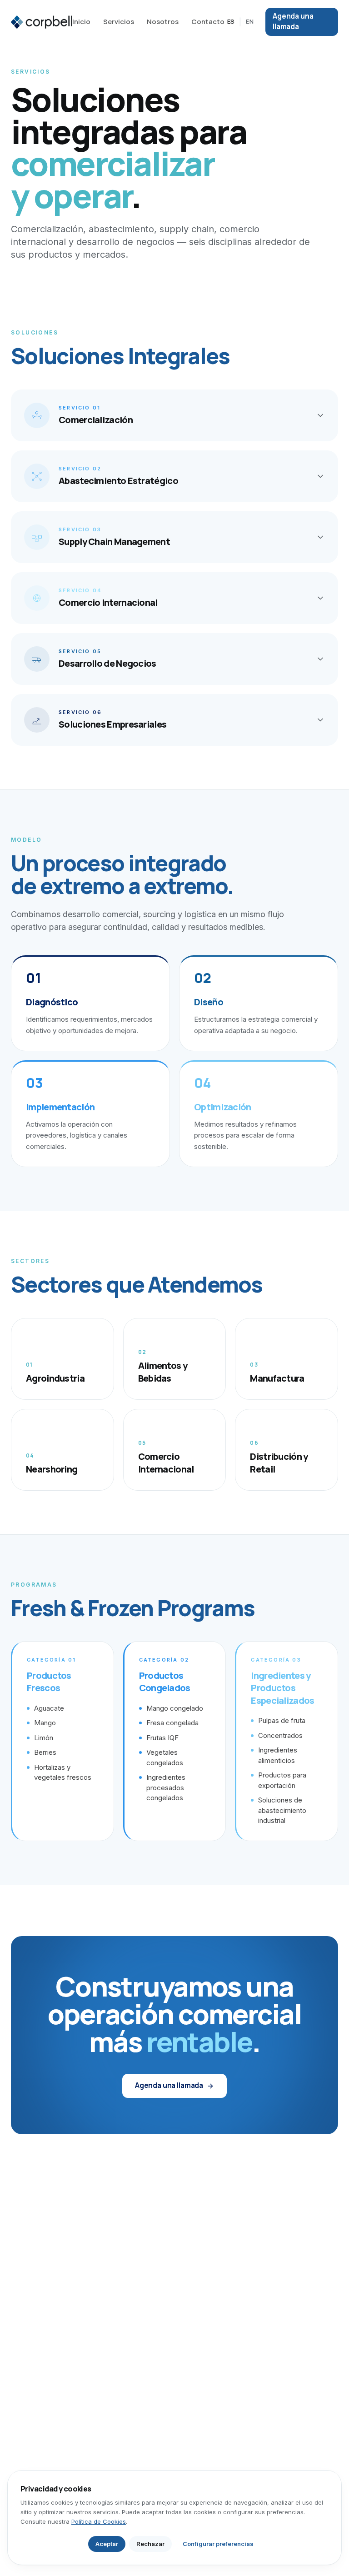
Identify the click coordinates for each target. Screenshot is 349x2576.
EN (250, 21)
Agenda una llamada (293, 21)
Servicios (119, 22)
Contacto (208, 22)
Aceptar (107, 2544)
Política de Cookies (99, 2521)
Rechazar (150, 2544)
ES (231, 21)
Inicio (81, 22)
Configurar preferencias (218, 2544)
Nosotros (163, 22)
